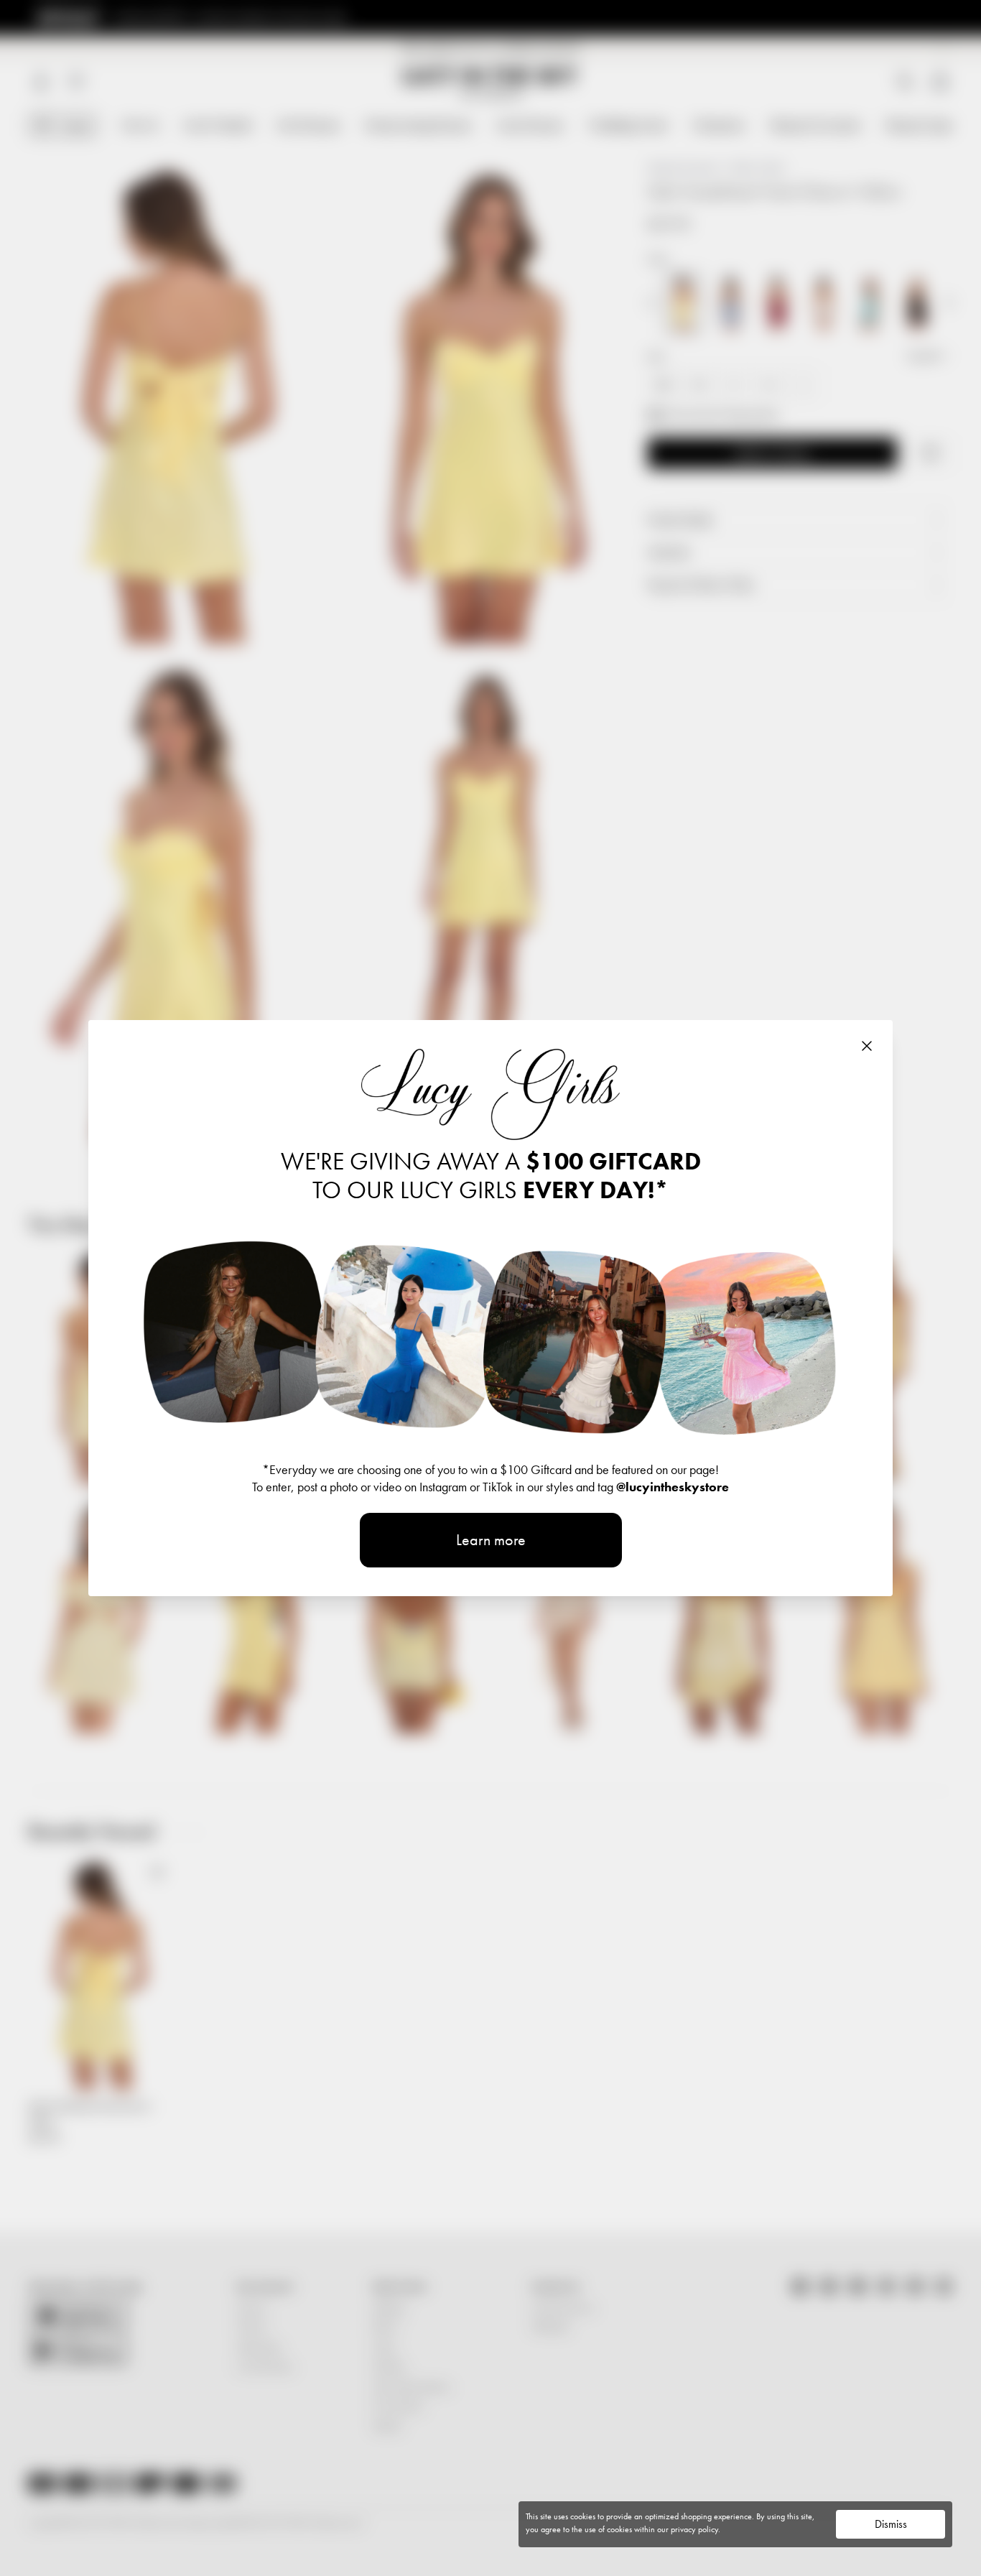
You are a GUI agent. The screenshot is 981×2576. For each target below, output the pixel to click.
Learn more (491, 1540)
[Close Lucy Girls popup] (867, 1046)
